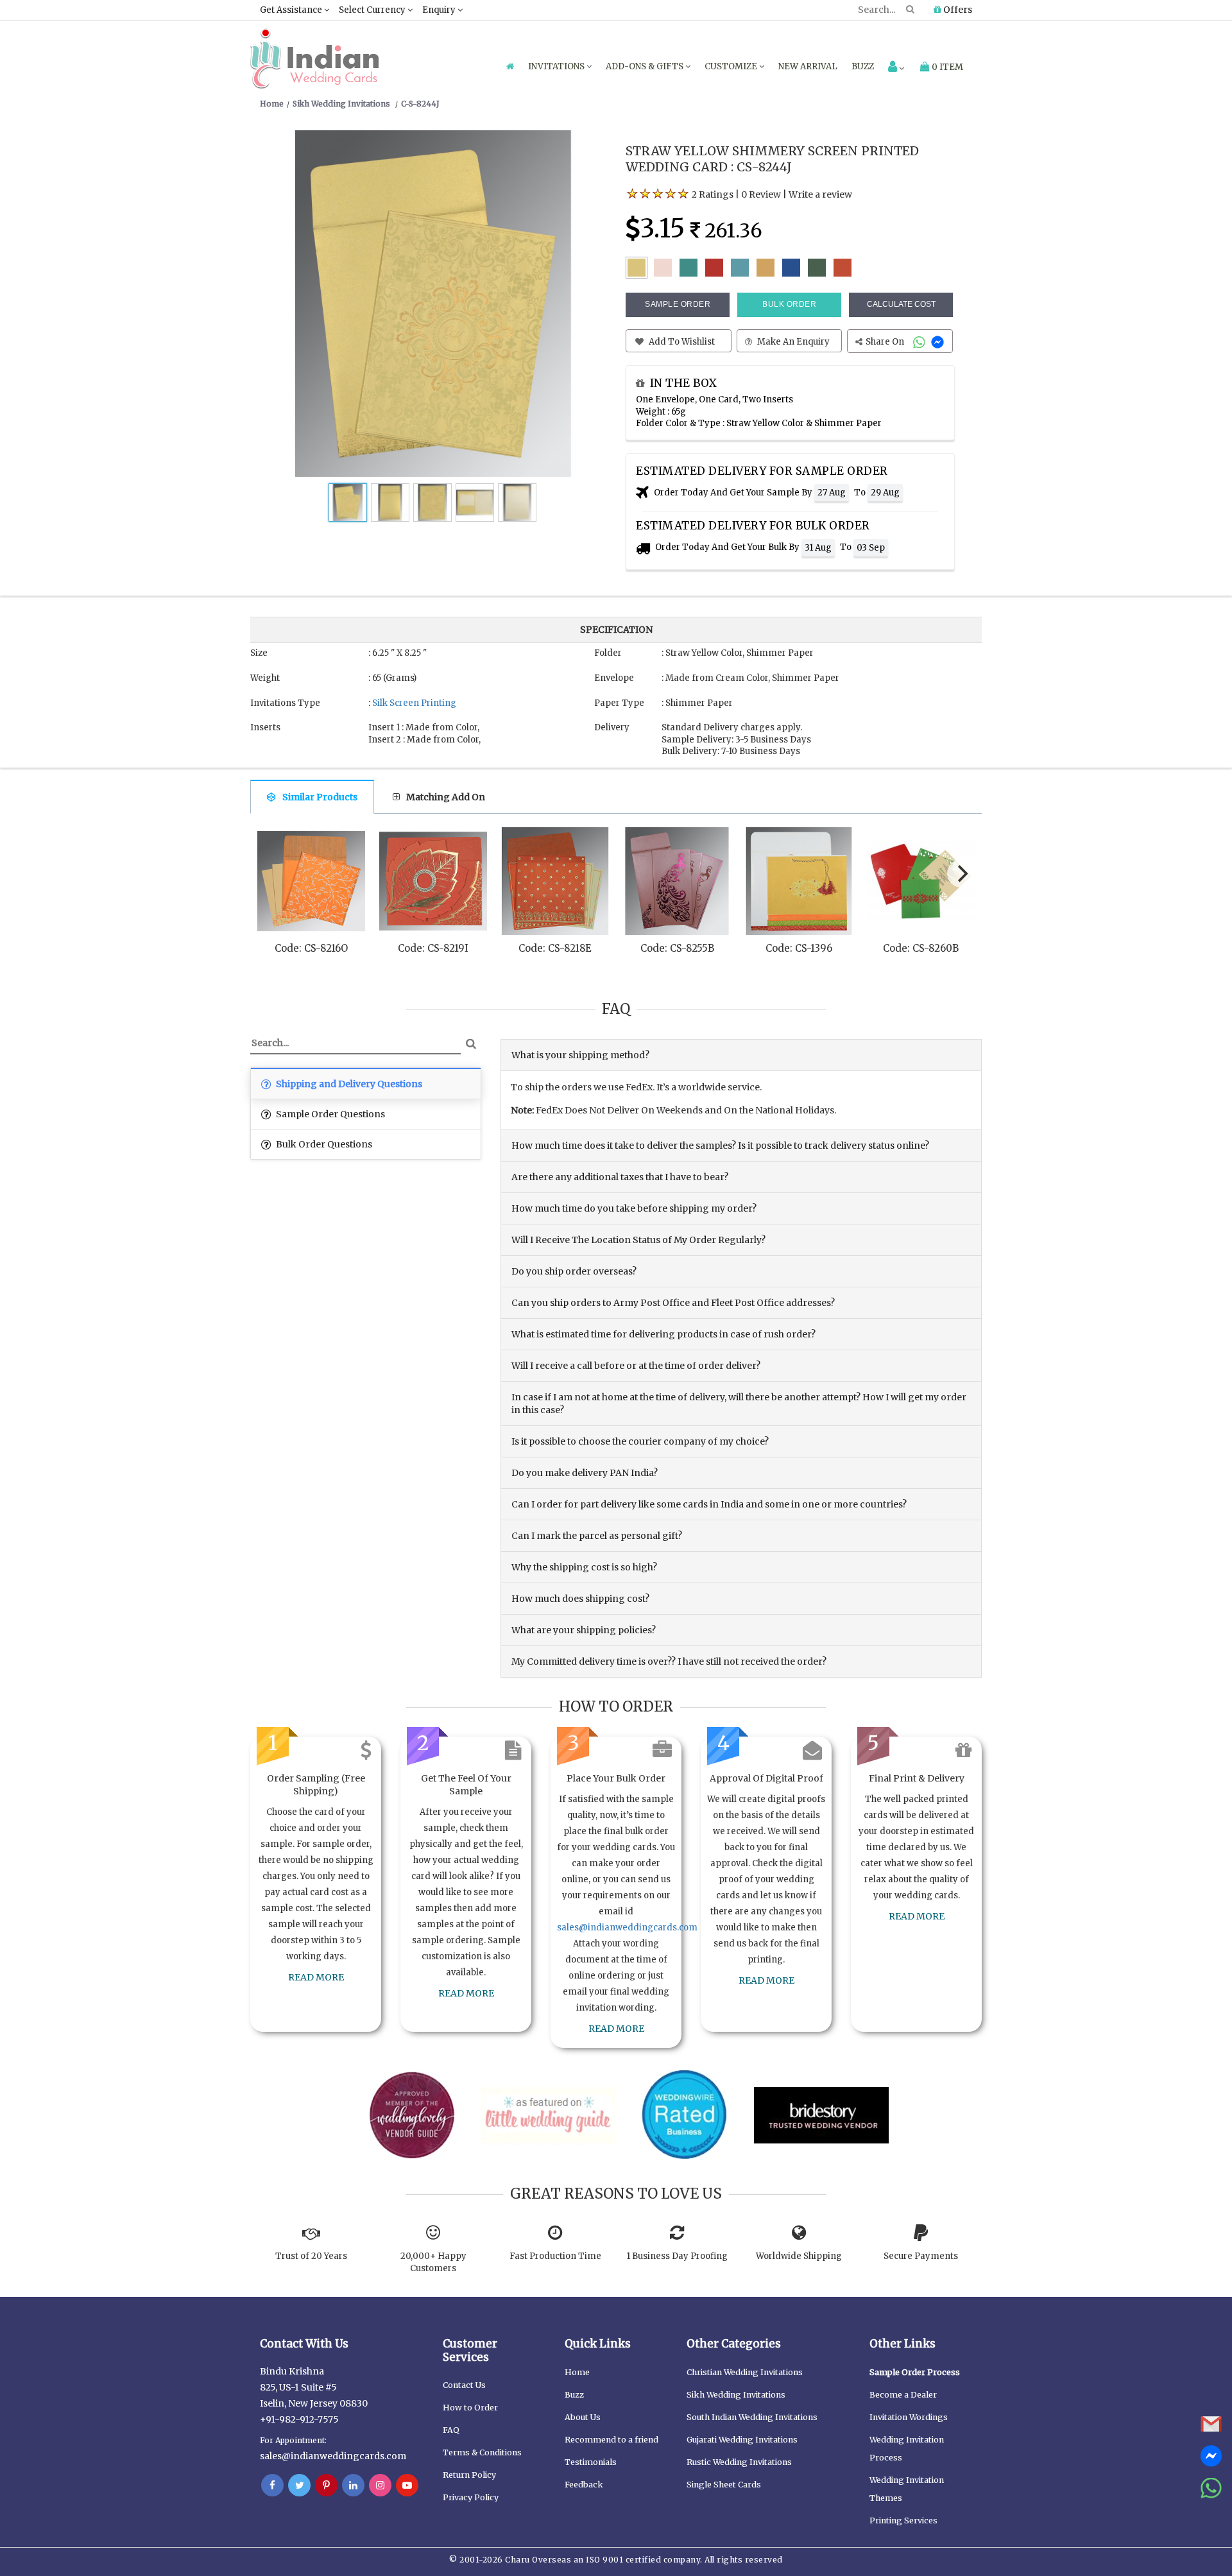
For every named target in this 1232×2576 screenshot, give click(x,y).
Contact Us (464, 2385)
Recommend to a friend (612, 2440)
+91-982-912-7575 (299, 2419)
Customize (732, 66)
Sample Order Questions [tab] (329, 1114)
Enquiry (440, 10)
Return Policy (469, 2475)
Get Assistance (292, 10)
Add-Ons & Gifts (646, 66)
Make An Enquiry (792, 342)
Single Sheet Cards (724, 2485)
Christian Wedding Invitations (745, 2372)
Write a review (820, 194)
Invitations (557, 66)
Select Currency (373, 10)
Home (577, 2372)
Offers (957, 10)
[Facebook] (272, 2486)
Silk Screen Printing (414, 703)
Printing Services (903, 2520)
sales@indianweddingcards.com (627, 1928)
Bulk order (789, 304)
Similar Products (320, 797)
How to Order (470, 2408)
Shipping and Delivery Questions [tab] (348, 1084)
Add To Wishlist (681, 342)
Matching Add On (446, 797)
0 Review (761, 194)
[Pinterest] (326, 2486)
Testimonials (591, 2462)
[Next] (961, 873)
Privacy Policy (471, 2497)
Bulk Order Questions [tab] (323, 1144)
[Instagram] (380, 2486)
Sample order (678, 304)
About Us (583, 2417)
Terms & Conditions (482, 2452)
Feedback (584, 2485)
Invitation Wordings (909, 2417)
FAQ (451, 2430)
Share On (886, 342)
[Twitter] (299, 2486)
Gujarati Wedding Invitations (742, 2440)
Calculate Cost (901, 304)
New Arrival (808, 66)
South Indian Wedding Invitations (752, 2417)
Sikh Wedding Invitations (736, 2395)
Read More (316, 1977)
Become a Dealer (903, 2395)
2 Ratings (713, 194)
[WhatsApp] (920, 342)
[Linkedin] (353, 2486)
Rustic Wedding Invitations (739, 2462)
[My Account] (896, 68)
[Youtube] (407, 2486)
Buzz (863, 66)
